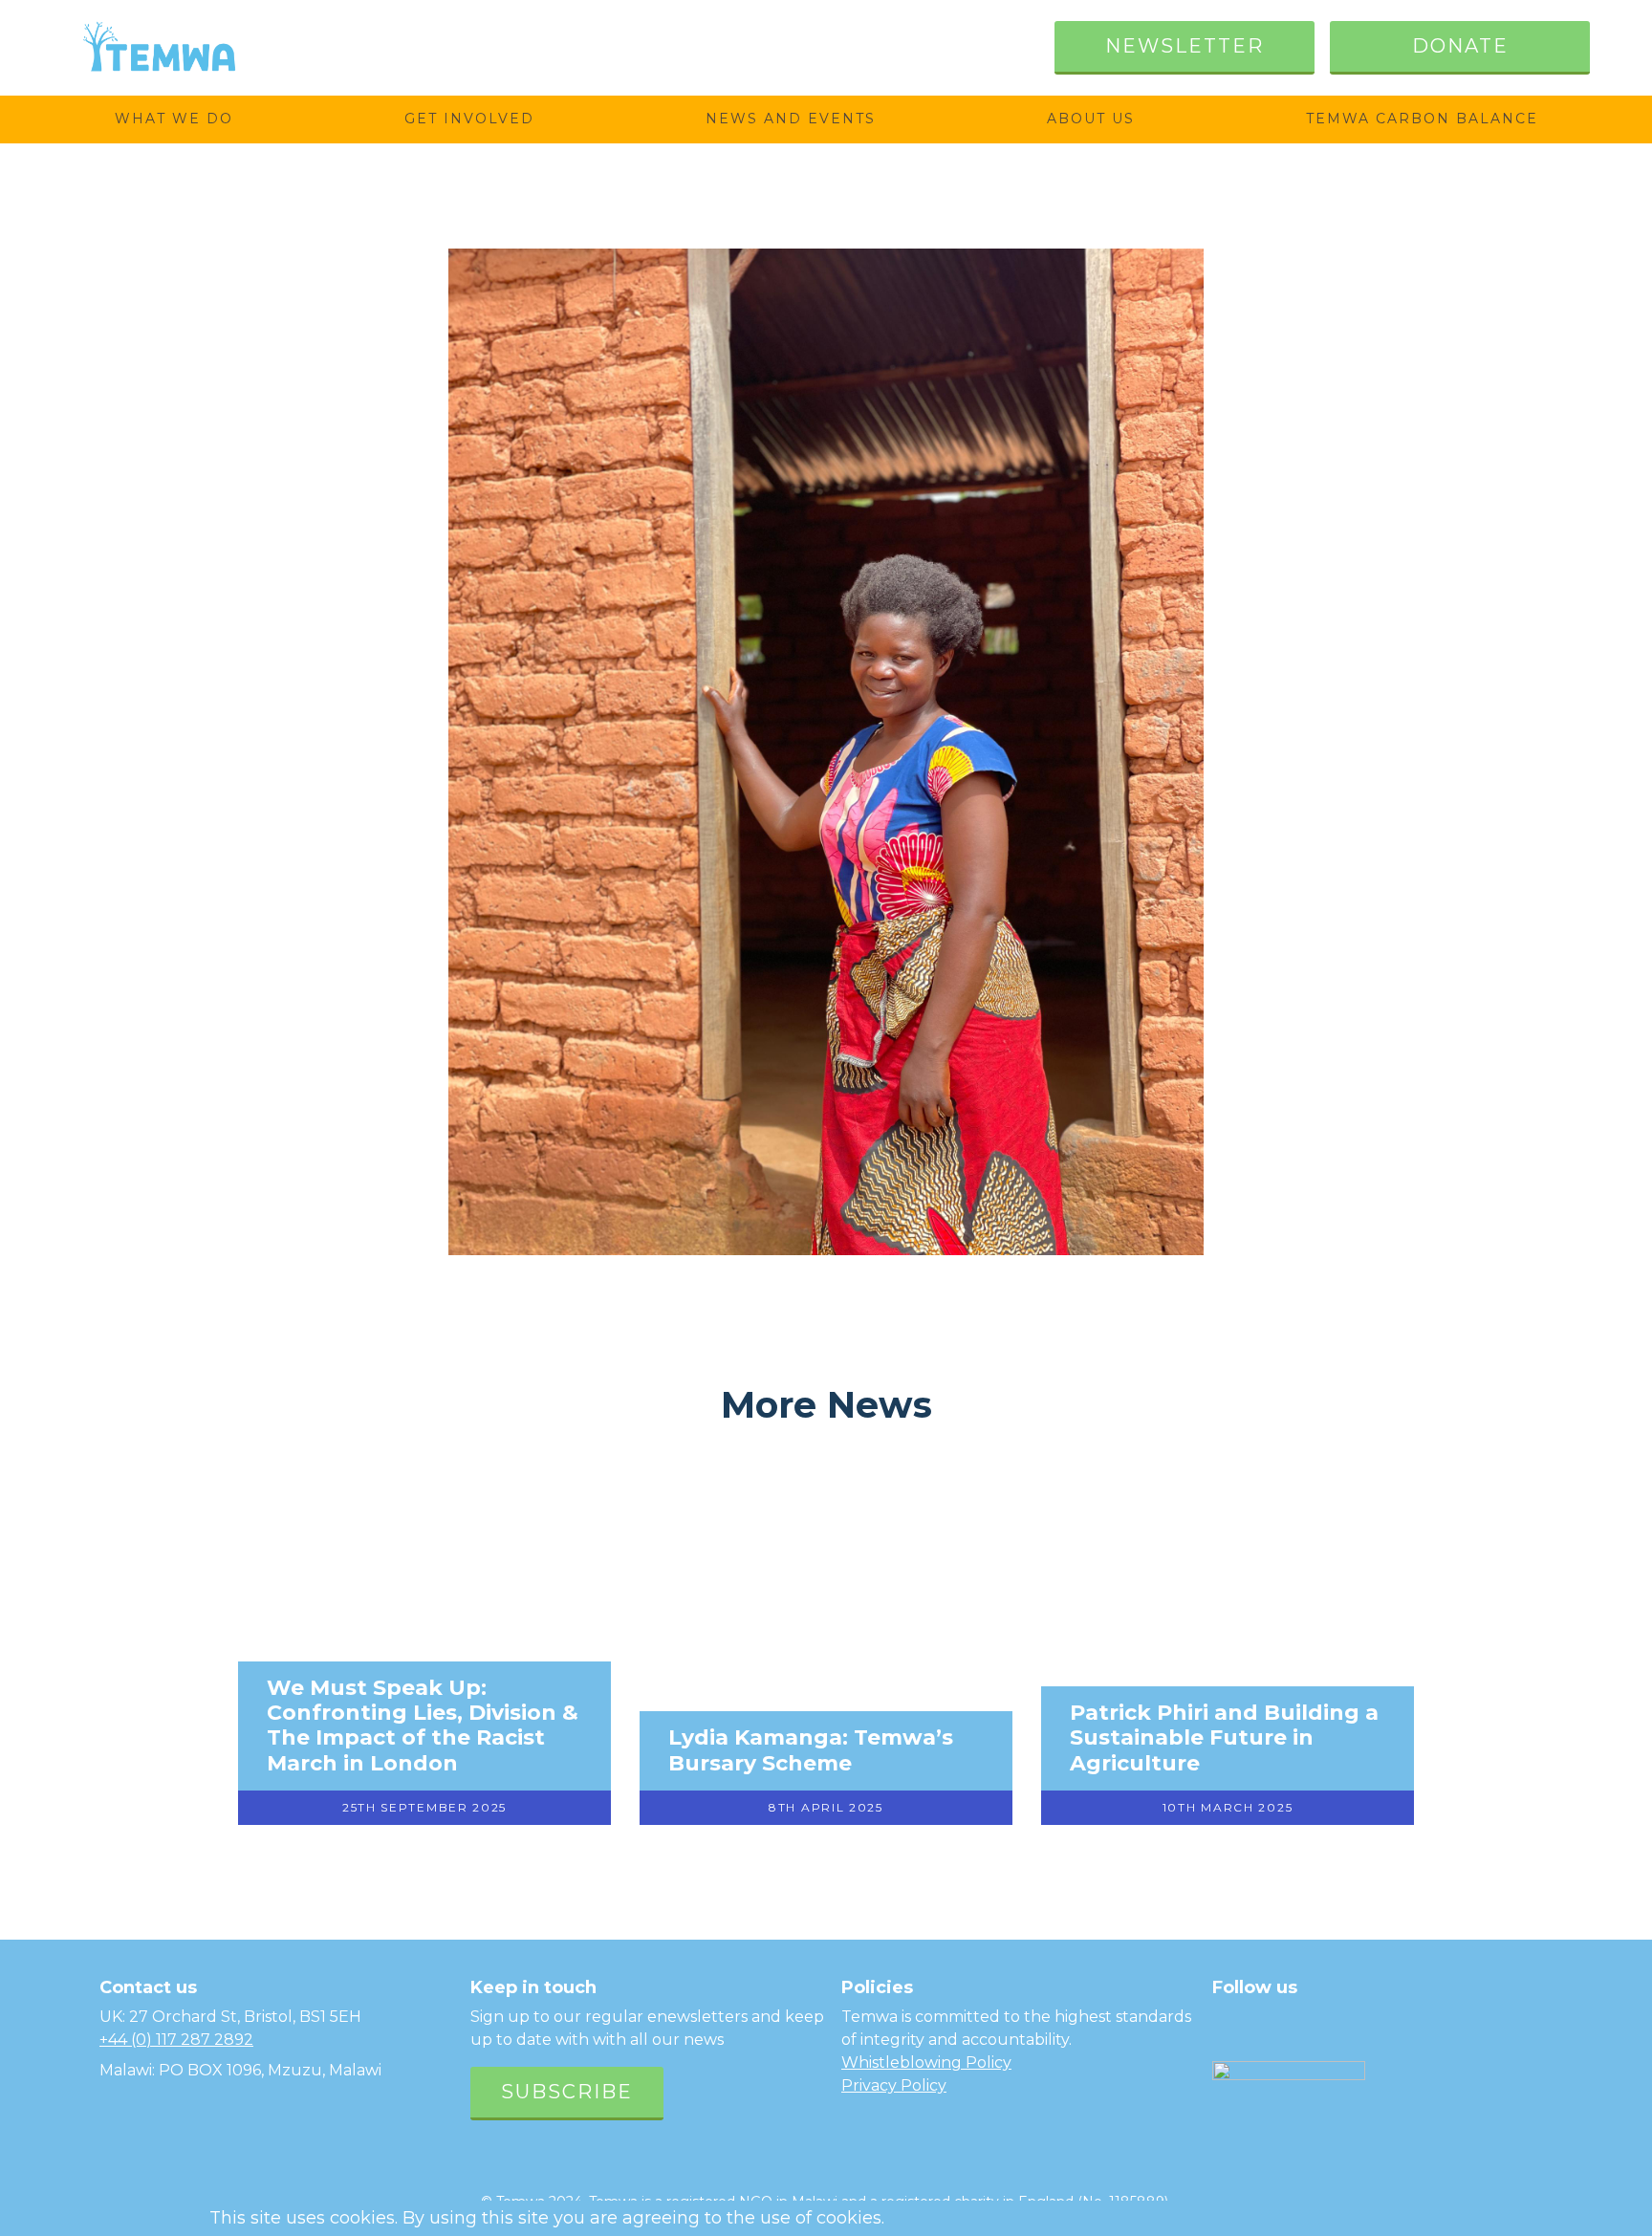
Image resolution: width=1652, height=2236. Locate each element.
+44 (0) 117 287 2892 (176, 2040)
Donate (1460, 46)
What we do (174, 119)
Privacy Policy (894, 2085)
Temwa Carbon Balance (1422, 119)
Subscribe (567, 2092)
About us (1091, 119)
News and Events (791, 119)
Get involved (469, 119)
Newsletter (1185, 46)
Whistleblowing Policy (926, 2062)
